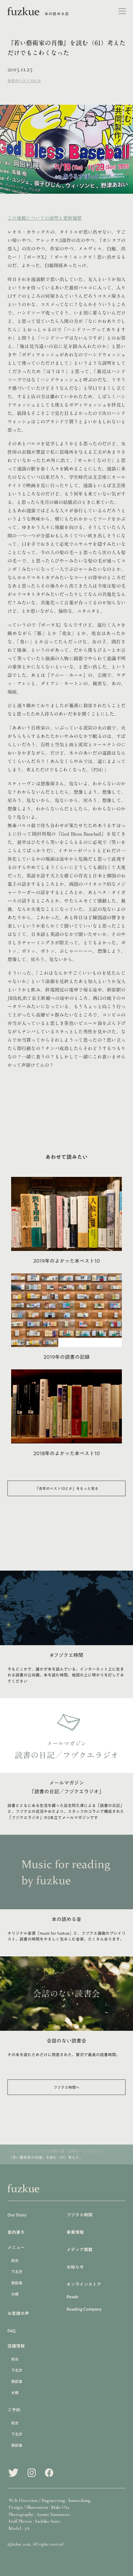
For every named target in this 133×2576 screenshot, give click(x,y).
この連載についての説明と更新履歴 (45, 218)
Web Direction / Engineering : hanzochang (50, 2500)
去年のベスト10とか (24, 81)
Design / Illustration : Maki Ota (39, 2507)
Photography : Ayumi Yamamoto (39, 2514)
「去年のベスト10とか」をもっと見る (67, 1488)
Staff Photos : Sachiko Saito (34, 2521)
